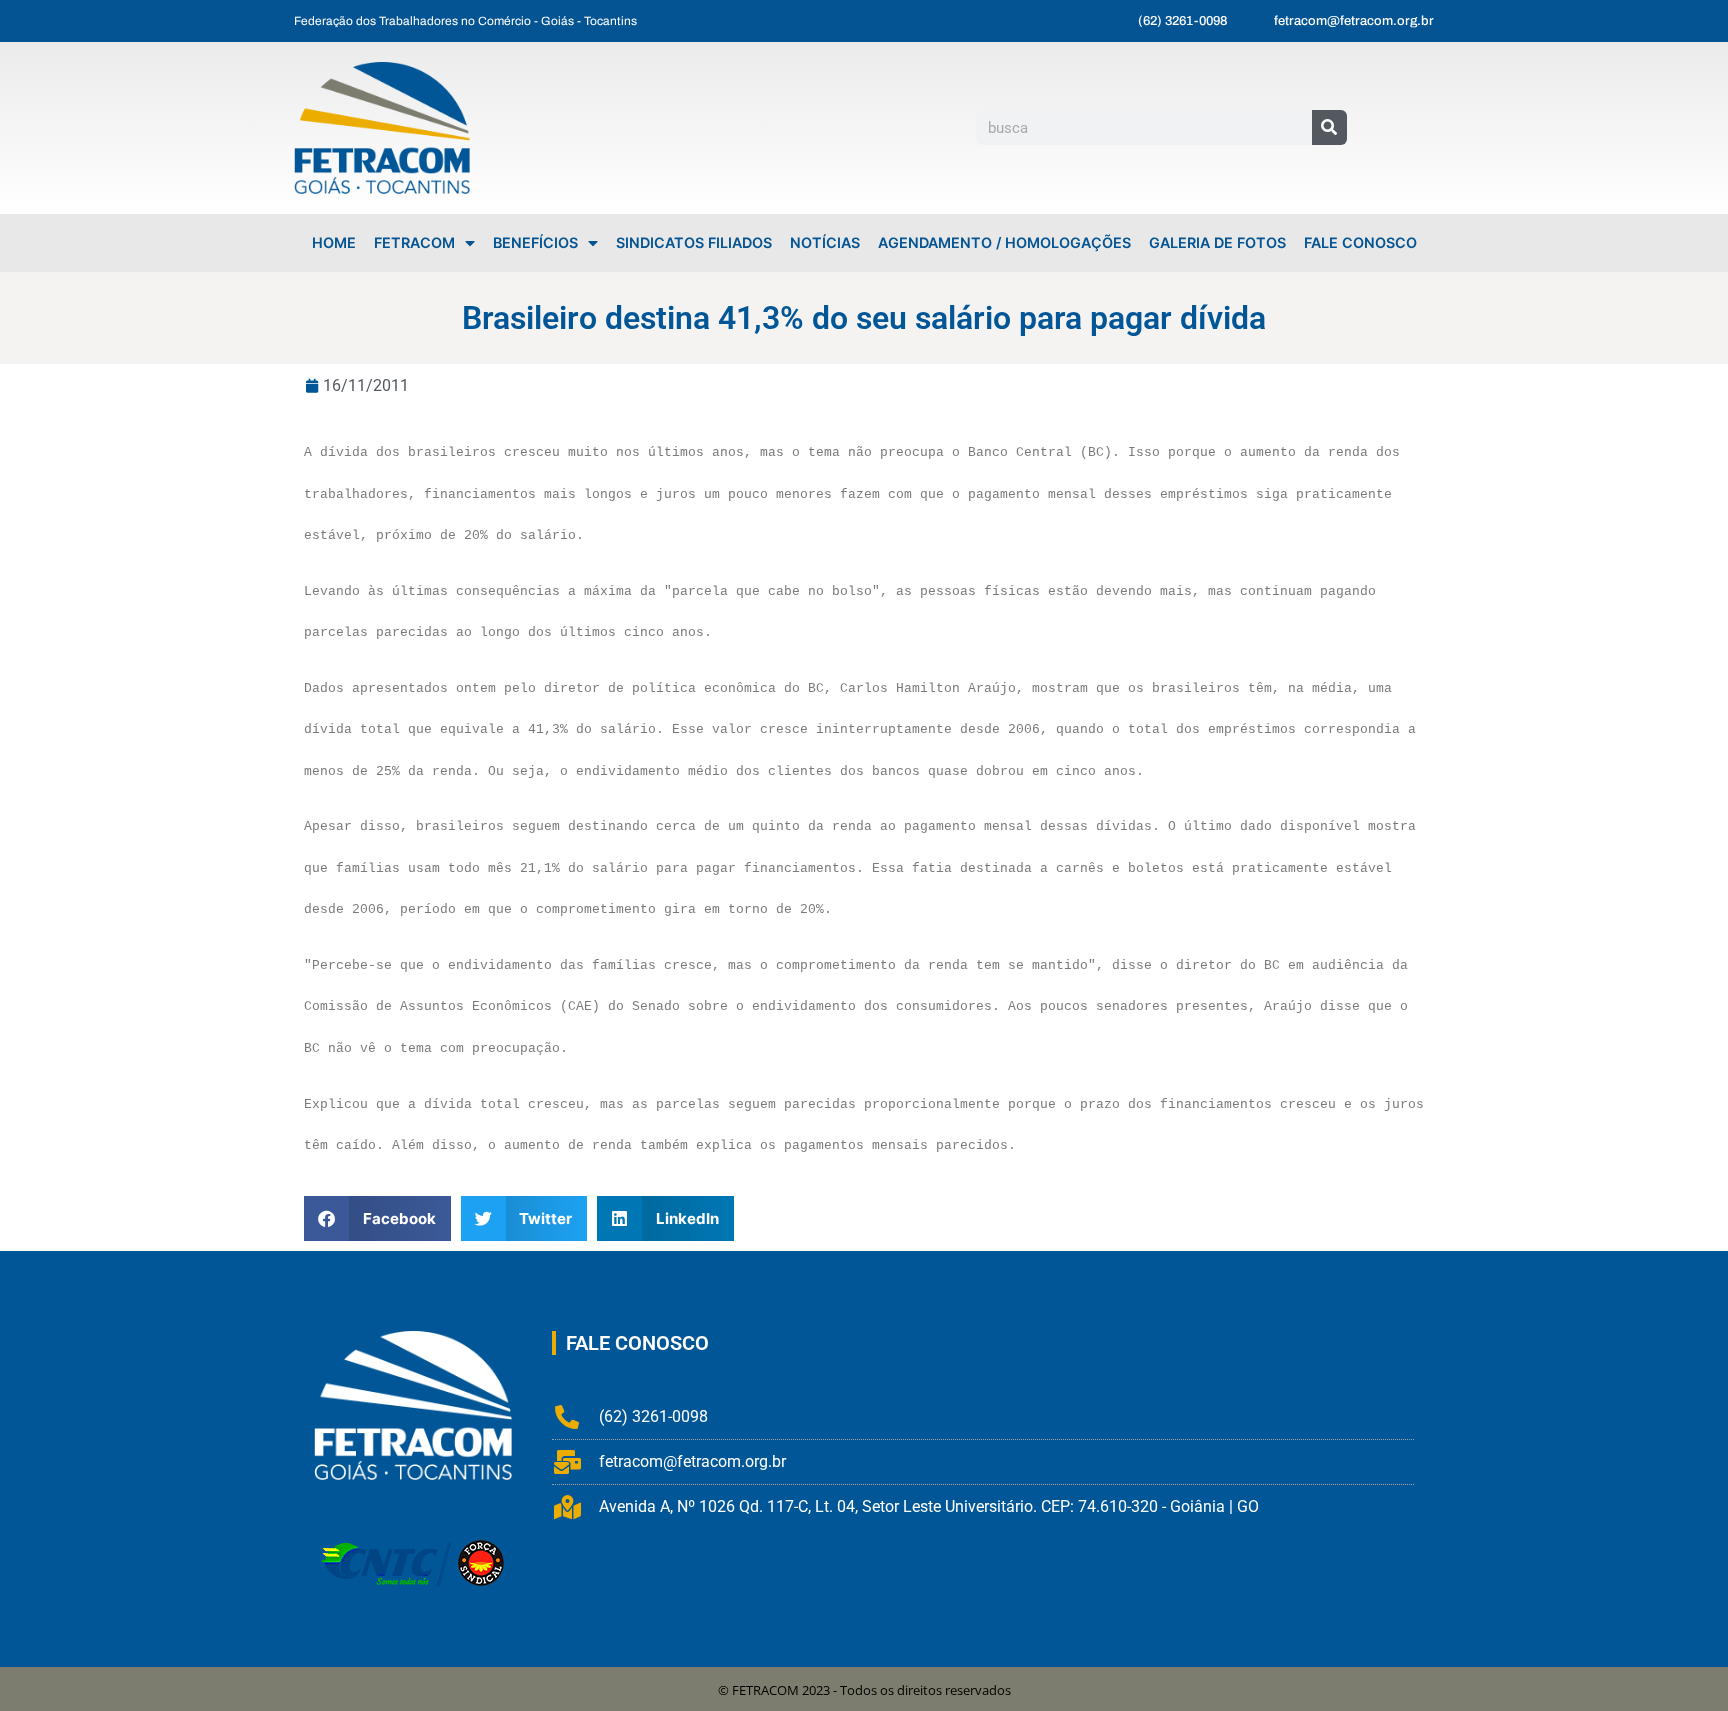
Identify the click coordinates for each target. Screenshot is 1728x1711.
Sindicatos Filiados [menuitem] (694, 242)
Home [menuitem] (334, 242)
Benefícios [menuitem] (535, 242)
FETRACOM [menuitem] (414, 242)
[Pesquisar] (1329, 127)
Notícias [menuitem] (825, 242)
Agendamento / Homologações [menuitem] (1004, 242)
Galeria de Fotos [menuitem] (1217, 242)
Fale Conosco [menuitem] (1360, 242)
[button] (377, 1218)
